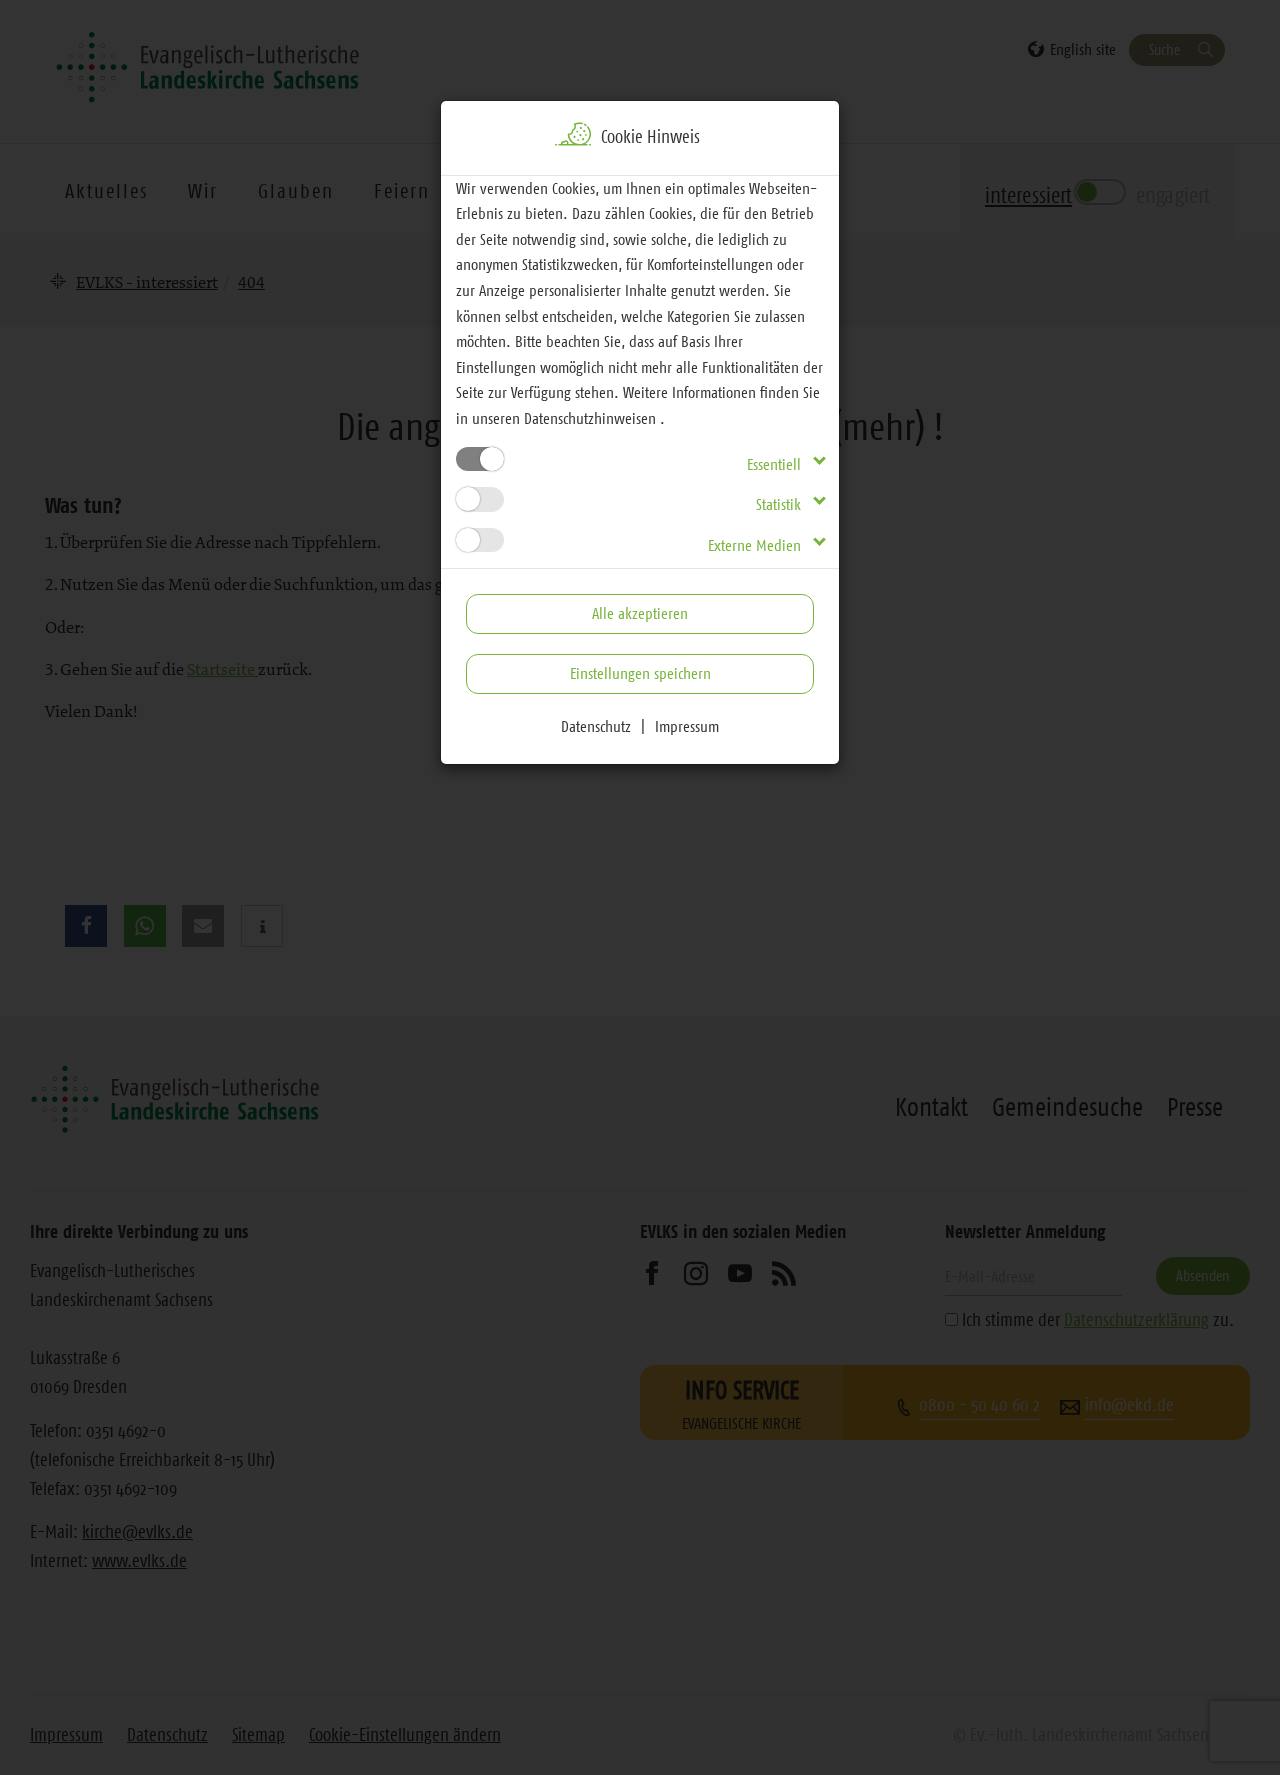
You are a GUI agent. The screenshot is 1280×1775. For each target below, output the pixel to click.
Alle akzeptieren (640, 613)
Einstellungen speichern (640, 673)
